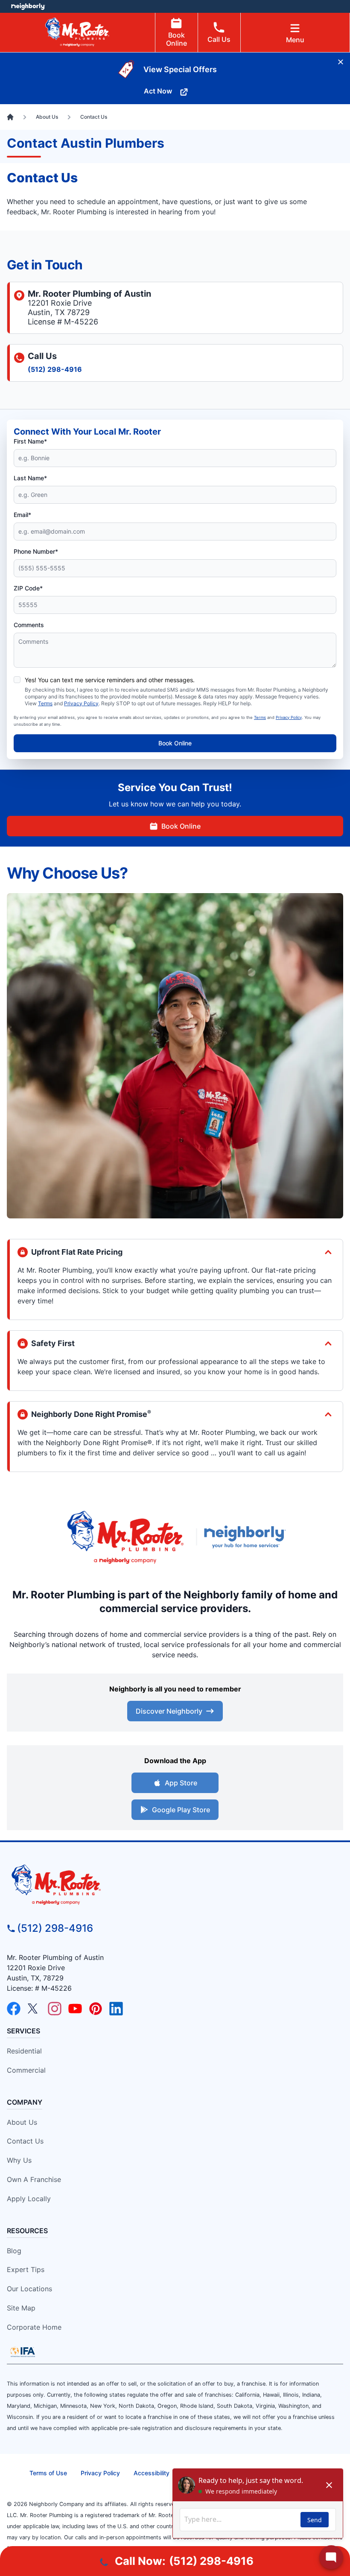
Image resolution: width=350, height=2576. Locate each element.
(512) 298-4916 (55, 369)
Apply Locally (29, 2199)
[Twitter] (34, 2009)
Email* (22, 515)
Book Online (176, 39)
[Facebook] (14, 2009)
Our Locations (29, 2289)
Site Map (21, 2308)
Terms (45, 703)
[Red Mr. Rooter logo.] (125, 1537)
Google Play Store (181, 1810)
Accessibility (152, 2473)
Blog (14, 2251)
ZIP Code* (28, 588)
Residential (24, 2051)
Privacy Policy (81, 703)
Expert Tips (26, 2269)
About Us (22, 2122)
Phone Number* (36, 551)
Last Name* (30, 478)
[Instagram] (55, 2009)
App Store (181, 1783)
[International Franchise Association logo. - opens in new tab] (23, 2352)
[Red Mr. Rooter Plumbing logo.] (175, 1884)
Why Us (19, 2160)
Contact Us (25, 2141)
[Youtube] (75, 2009)
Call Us (219, 39)
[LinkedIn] (116, 2009)
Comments (29, 625)
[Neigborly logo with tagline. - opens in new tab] (247, 1537)
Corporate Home (34, 2327)
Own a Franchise (34, 2179)
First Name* (30, 441)
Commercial (26, 2070)
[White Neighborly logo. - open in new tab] (28, 6)
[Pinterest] (96, 2009)
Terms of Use (48, 2473)
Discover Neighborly (169, 1711)
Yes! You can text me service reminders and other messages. (110, 680)
